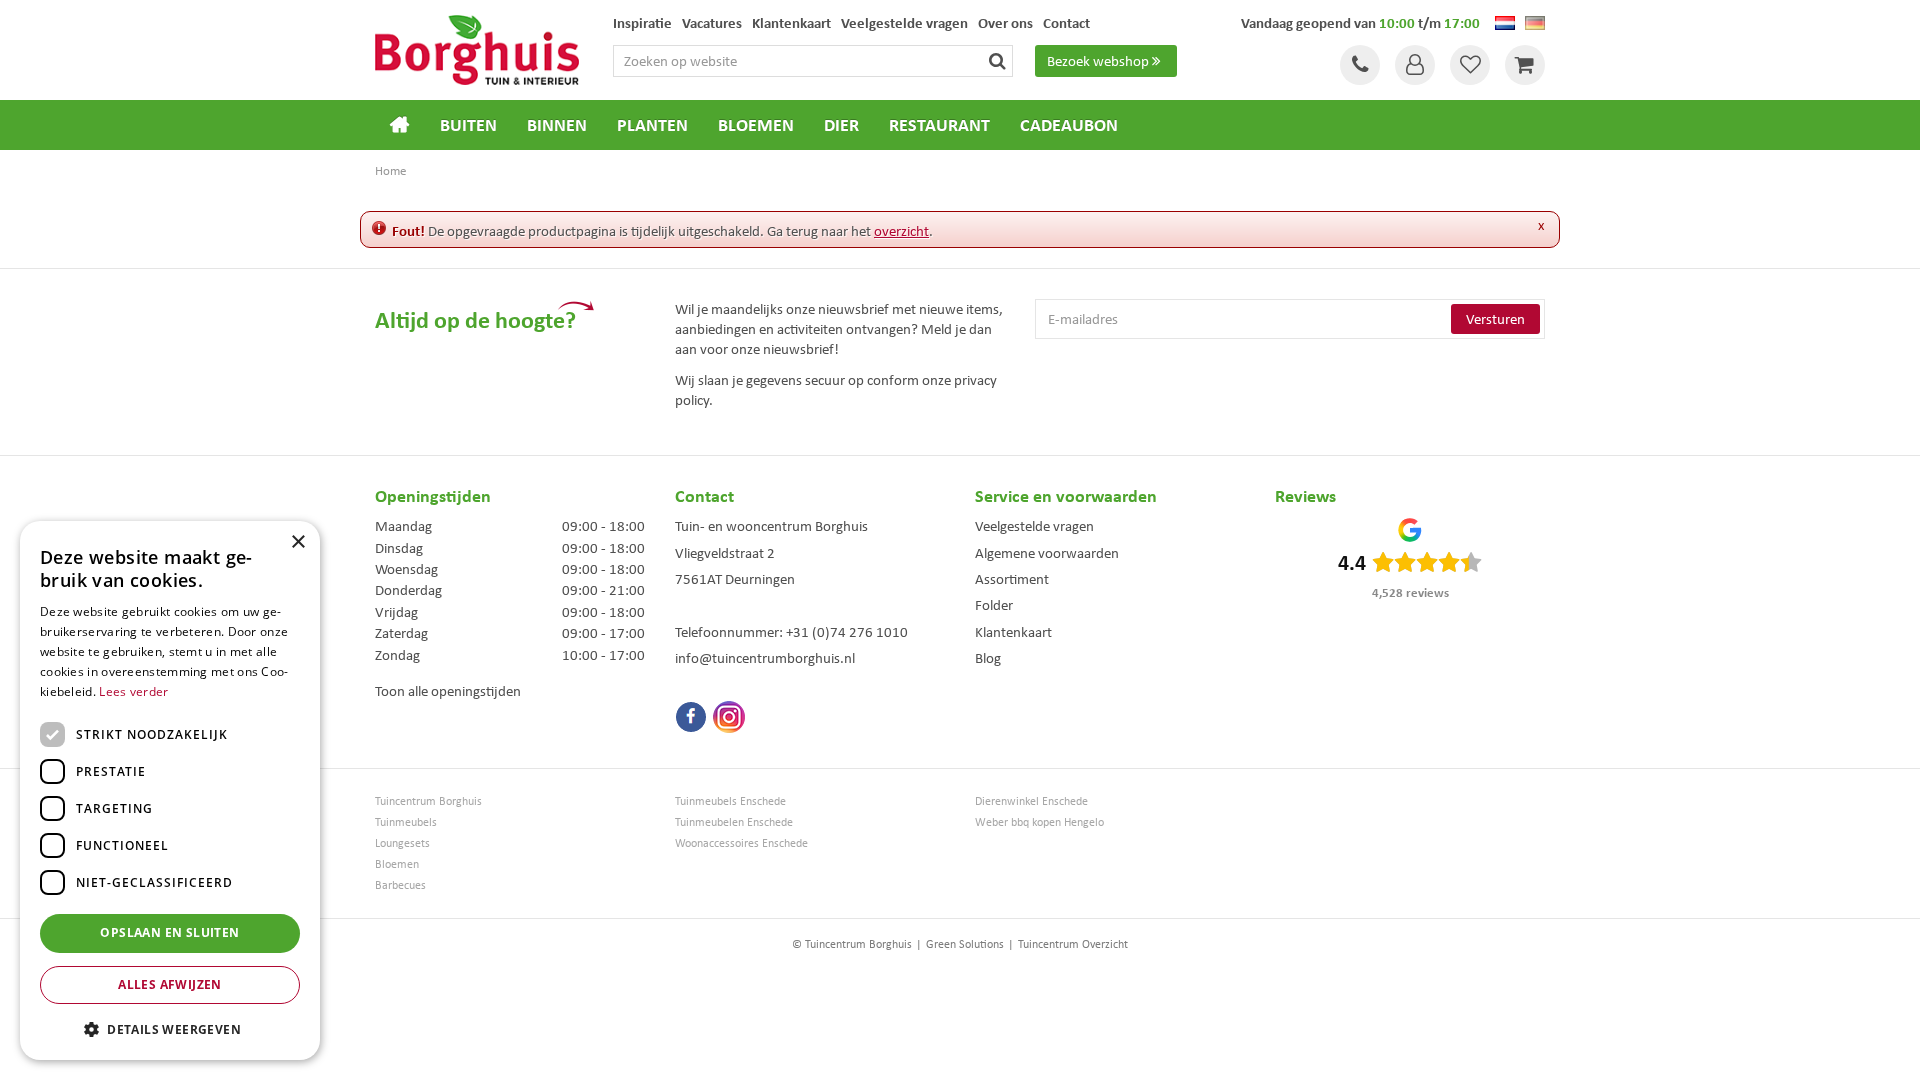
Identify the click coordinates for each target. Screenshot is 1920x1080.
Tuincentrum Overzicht (1073, 944)
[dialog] (170, 790)
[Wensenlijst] (1470, 65)
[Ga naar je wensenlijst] (1470, 65)
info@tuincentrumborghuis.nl (765, 658)
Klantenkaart (1013, 632)
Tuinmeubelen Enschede (734, 822)
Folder (994, 605)
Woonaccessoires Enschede (741, 843)
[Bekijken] (1525, 65)
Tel (1360, 65)
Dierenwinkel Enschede (1031, 801)
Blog (988, 658)
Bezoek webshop (1098, 61)
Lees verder (133, 691)
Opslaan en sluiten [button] (169, 932)
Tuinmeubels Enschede (730, 801)
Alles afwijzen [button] (170, 984)
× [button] (297, 542)
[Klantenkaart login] (1415, 65)
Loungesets (402, 843)
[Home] (400, 125)
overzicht (901, 231)
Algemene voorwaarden (1047, 553)
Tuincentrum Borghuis (428, 801)
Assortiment (1012, 579)
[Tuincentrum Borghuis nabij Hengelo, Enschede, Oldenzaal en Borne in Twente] (477, 48)
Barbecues (400, 885)
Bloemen (397, 864)
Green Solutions (965, 944)
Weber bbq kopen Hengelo (1039, 822)
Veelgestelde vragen (1034, 526)
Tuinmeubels (406, 822)
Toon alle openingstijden (448, 691)
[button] (170, 1028)
